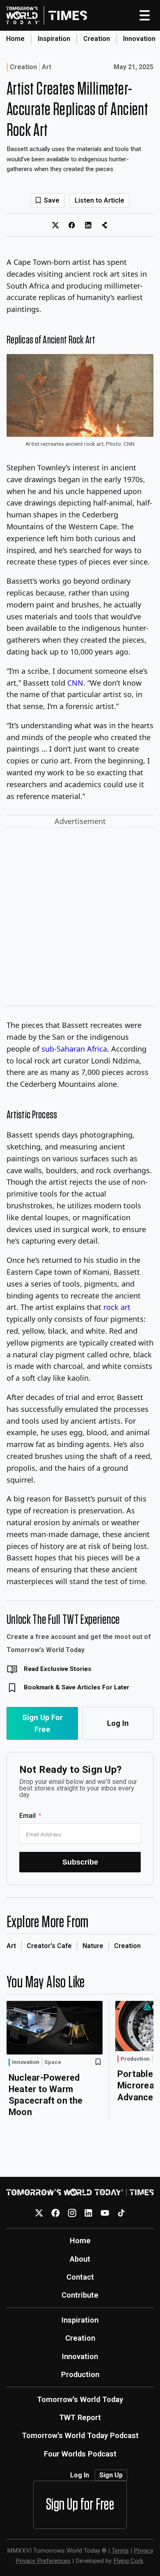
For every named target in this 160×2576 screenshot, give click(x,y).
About (80, 2259)
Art (47, 67)
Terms (120, 2551)
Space (53, 2062)
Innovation (139, 39)
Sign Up (111, 2475)
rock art (117, 1307)
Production (135, 2059)
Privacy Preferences (43, 2561)
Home (15, 39)
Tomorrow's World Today (80, 2399)
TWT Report (80, 2417)
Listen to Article (99, 200)
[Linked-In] (88, 2213)
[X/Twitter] (39, 2213)
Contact (80, 2277)
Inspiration (54, 39)
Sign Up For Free (42, 1723)
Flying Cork (128, 2561)
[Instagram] (72, 2213)
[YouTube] (105, 2213)
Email (27, 1816)
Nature (93, 1946)
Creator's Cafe (49, 1946)
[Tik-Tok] (121, 2213)
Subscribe (80, 1862)
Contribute (80, 2295)
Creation (97, 39)
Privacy (144, 2551)
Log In (118, 1723)
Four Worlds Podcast (80, 2454)
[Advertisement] (80, 918)
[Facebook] (56, 2213)
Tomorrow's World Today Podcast (80, 2435)
